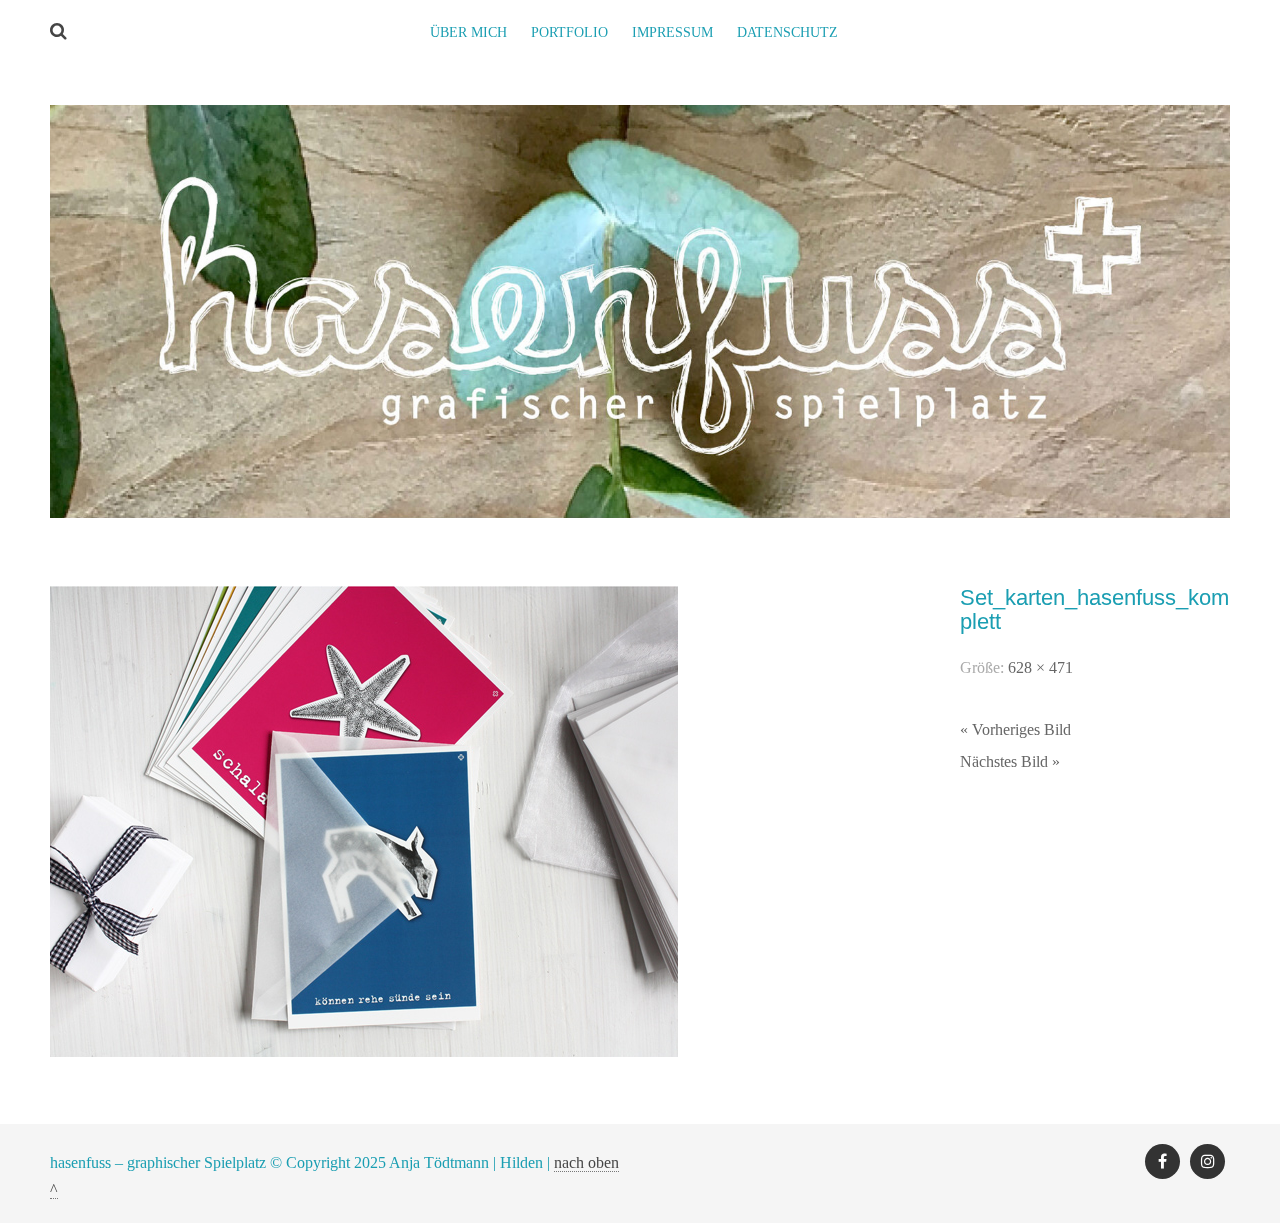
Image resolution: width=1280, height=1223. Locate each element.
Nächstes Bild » (1010, 761)
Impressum (672, 32)
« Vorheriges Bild (1015, 729)
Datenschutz (787, 32)
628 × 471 (1040, 667)
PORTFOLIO (569, 32)
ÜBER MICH (468, 32)
